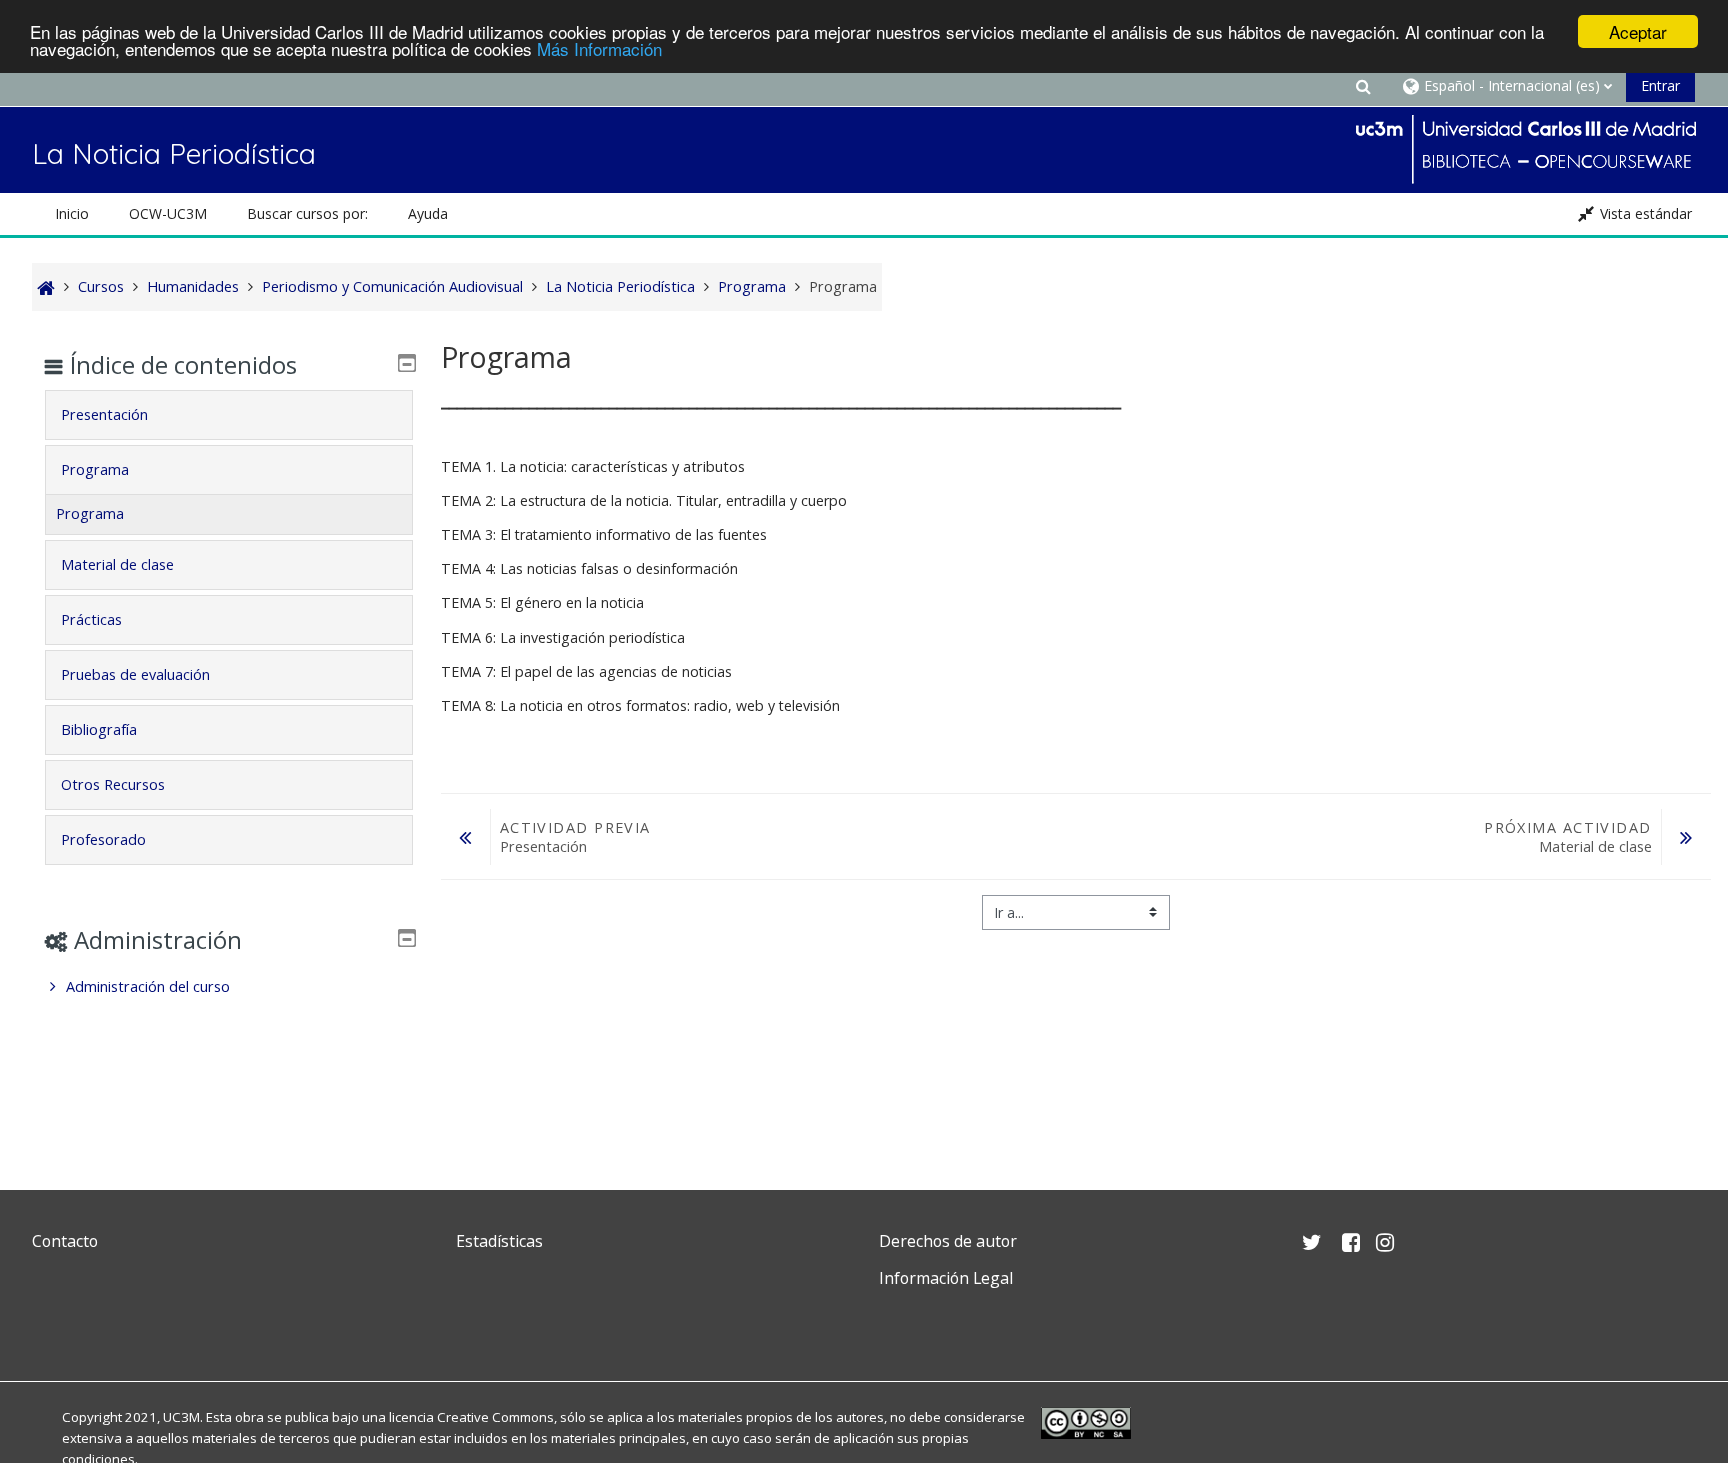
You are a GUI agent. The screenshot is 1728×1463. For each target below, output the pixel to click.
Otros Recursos (113, 784)
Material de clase (117, 564)
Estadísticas (499, 1241)
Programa (95, 469)
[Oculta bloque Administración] (407, 938)
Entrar (1660, 85)
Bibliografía (99, 729)
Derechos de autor (948, 1241)
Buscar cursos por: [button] (307, 213)
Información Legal (946, 1278)
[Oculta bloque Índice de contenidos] (407, 363)
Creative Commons (495, 1417)
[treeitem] (229, 987)
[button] (1364, 85)
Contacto (65, 1241)
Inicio (72, 213)
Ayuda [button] (428, 213)
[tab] (229, 415)
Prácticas (91, 619)
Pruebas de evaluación (135, 674)
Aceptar (1638, 31)
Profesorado (103, 839)
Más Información (599, 49)
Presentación (104, 414)
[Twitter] (52, 1325)
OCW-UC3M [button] (168, 213)
